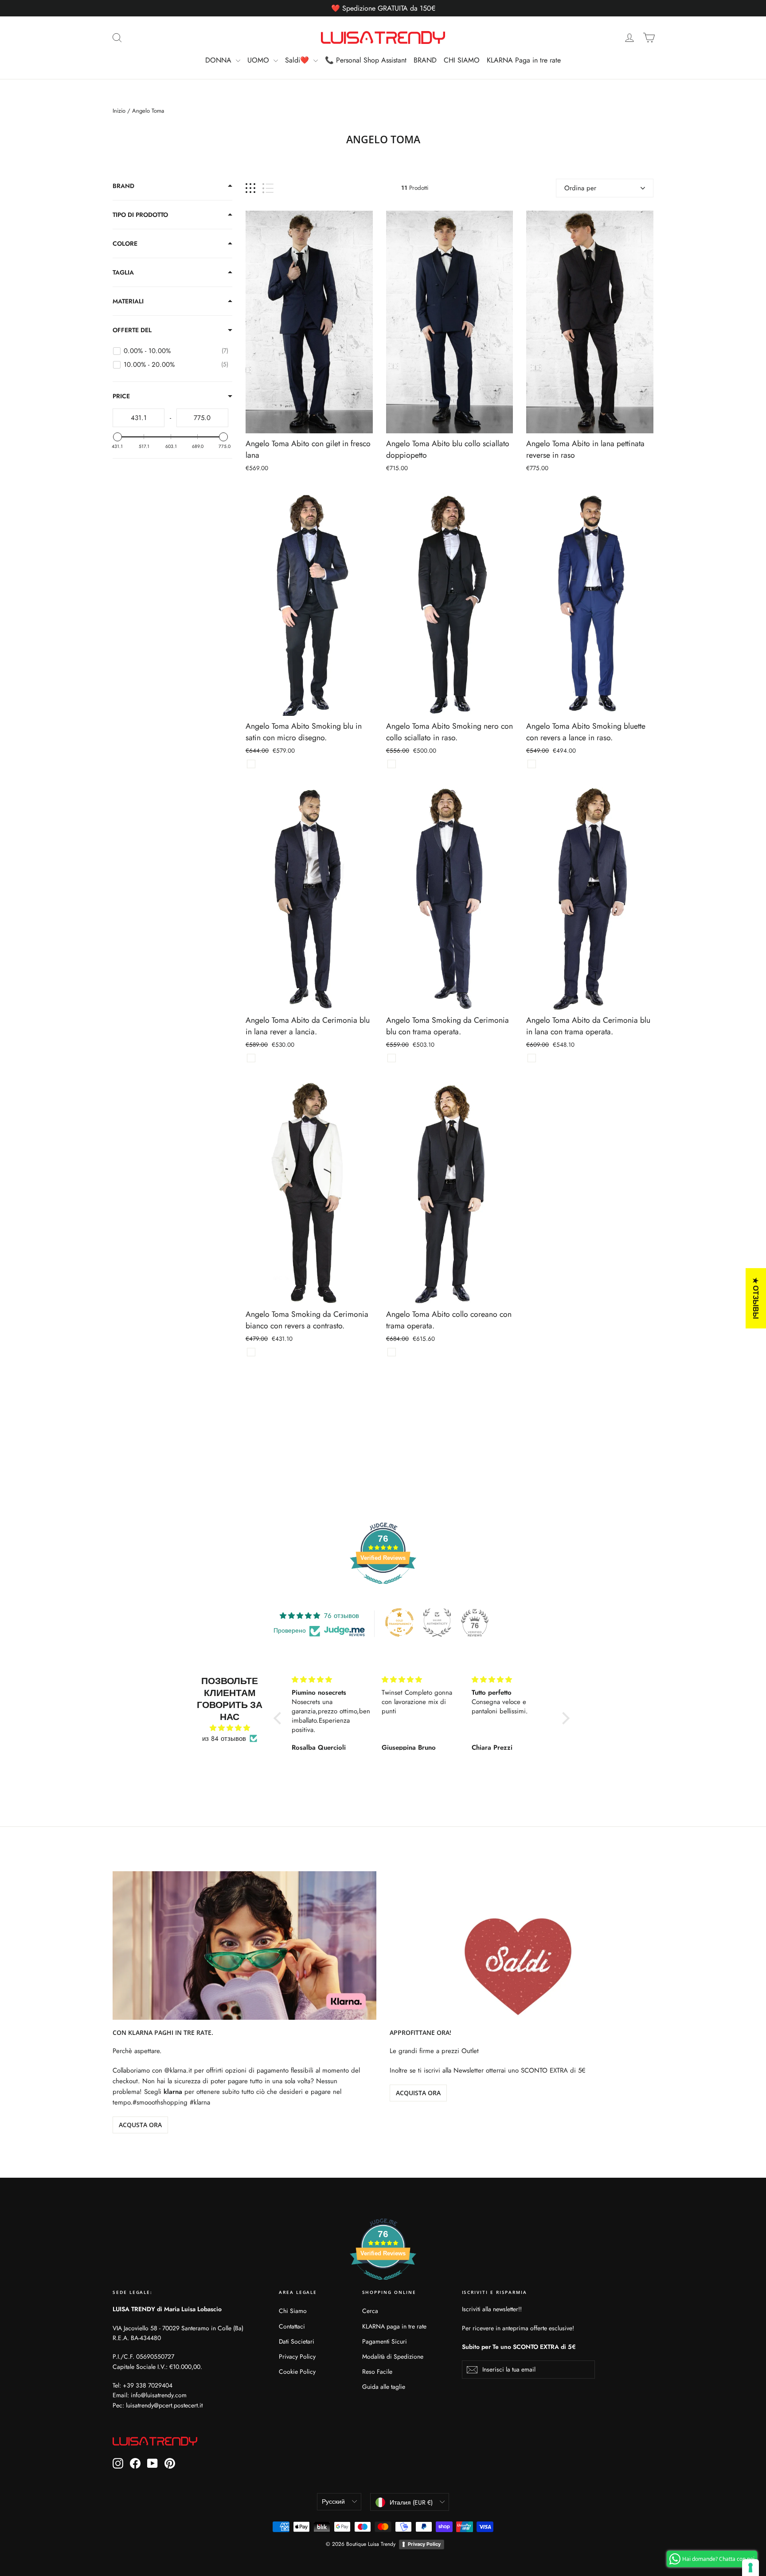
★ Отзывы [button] (756, 1298)
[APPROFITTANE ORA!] (522, 1946)
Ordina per (580, 188)
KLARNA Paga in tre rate (524, 60)
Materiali (128, 301)
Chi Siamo (293, 2311)
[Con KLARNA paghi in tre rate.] (244, 1946)
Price (121, 396)
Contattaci (292, 2326)
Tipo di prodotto (140, 215)
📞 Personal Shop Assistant (366, 60)
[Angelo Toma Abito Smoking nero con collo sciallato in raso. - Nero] (392, 764)
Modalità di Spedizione (393, 2356)
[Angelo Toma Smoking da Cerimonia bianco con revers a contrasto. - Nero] (251, 1352)
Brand (123, 186)
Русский (333, 2501)
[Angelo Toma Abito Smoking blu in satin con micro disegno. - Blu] (251, 764)
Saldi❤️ (298, 60)
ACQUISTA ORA (418, 2093)
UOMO (259, 60)
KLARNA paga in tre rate (394, 2326)
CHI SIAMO (462, 60)
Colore (125, 243)
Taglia (123, 272)
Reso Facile (377, 2372)
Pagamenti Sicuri (385, 2341)
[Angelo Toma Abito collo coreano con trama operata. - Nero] (392, 1352)
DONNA (219, 60)
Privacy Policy (297, 2356)
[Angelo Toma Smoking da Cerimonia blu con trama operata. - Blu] (392, 1058)
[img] (230, 1728)
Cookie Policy (297, 2372)
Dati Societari (297, 2341)
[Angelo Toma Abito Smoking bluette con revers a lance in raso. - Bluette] (532, 764)
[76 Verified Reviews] (383, 1589)
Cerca (370, 2311)
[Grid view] (250, 188)
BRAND (425, 60)
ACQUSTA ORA (140, 2125)
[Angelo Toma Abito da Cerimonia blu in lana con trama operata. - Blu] (532, 1058)
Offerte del (132, 330)
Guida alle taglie (384, 2387)
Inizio (119, 111)
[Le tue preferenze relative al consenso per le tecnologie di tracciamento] (750, 2568)
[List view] (268, 188)
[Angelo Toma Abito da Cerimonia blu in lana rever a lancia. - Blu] (251, 1058)
